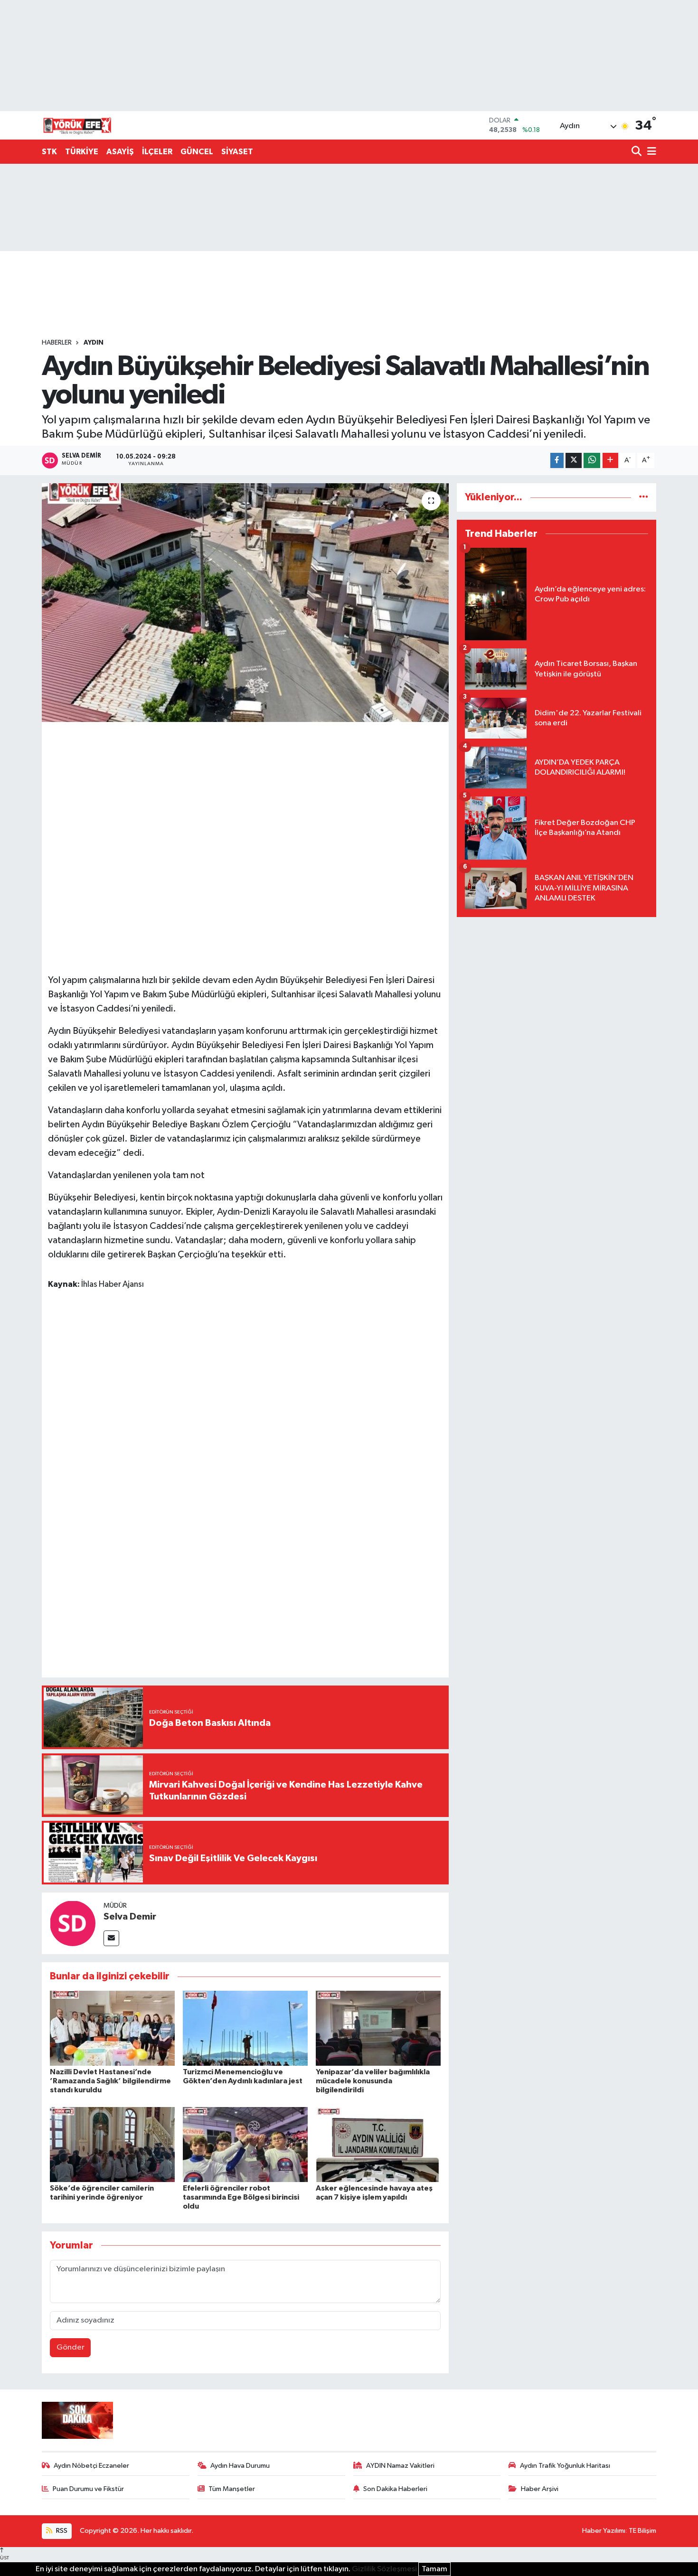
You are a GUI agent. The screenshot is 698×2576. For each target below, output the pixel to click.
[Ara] (637, 152)
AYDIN (94, 343)
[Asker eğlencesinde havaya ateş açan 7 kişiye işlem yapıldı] (378, 2144)
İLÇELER (157, 152)
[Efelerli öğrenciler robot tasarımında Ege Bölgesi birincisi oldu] (245, 2144)
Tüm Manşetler (232, 2489)
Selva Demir (130, 1917)
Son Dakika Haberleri (395, 2489)
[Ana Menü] (650, 152)
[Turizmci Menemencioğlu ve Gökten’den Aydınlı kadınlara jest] (245, 2028)
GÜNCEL (197, 152)
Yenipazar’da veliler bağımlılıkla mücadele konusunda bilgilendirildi (373, 2081)
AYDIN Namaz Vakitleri (400, 2466)
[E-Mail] (111, 1938)
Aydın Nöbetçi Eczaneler (91, 2466)
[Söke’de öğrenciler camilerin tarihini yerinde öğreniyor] (112, 2144)
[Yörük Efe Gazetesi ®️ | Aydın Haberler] (77, 125)
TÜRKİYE (82, 152)
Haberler (57, 343)
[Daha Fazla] (610, 461)
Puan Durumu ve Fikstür (88, 2489)
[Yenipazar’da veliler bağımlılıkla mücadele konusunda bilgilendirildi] (378, 2028)
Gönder (71, 2347)
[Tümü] (644, 497)
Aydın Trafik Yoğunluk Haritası (565, 2466)
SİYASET (237, 152)
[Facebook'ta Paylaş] (557, 461)
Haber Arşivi (540, 2489)
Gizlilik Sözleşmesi (384, 2569)
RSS (61, 2531)
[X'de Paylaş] (574, 461)
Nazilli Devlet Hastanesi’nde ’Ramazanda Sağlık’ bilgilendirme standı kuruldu (110, 2081)
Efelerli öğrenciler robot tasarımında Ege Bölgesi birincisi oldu (241, 2197)
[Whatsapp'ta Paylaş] (592, 461)
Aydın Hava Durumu (240, 2466)
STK (49, 152)
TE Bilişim (642, 2531)
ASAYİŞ (120, 152)
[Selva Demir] (73, 1923)
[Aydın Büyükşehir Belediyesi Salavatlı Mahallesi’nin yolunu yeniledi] (245, 602)
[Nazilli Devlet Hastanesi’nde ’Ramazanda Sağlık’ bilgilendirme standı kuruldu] (112, 2028)
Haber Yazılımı (604, 2531)
